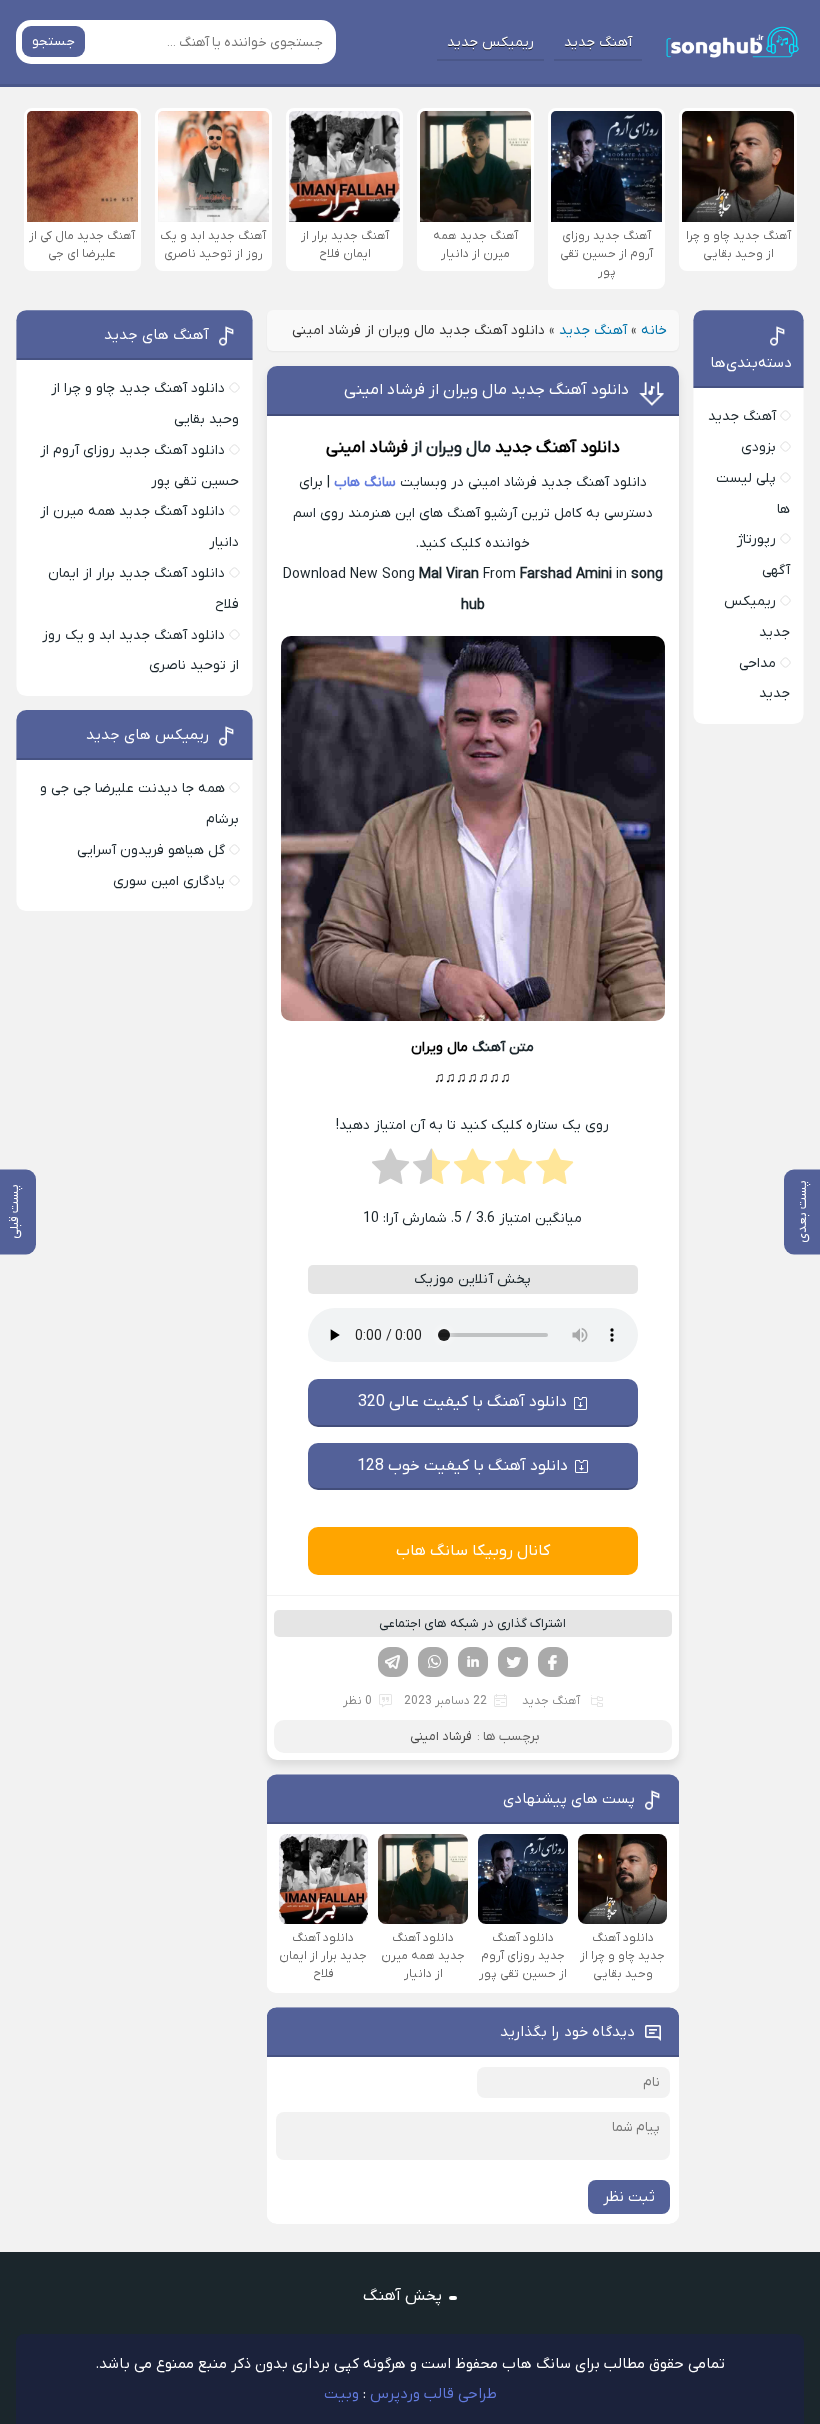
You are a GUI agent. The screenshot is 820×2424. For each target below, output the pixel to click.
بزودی (758, 447)
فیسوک (553, 1662)
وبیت (341, 2394)
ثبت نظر (629, 2197)
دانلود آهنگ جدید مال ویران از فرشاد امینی (486, 390)
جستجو (53, 41)
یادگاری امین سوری (169, 881)
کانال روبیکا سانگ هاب (473, 1551)
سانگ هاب (365, 482)
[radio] (554, 1173)
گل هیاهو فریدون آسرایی (151, 850)
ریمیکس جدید (490, 42)
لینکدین (473, 1662)
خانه (654, 330)
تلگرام (393, 1662)
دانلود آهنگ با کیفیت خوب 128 (462, 1466)
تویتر (513, 1662)
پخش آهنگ (402, 2296)
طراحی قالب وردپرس (433, 2394)
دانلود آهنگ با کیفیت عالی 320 (462, 1402)
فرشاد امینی (367, 448)
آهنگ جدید (598, 42)
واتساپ (433, 1662)
